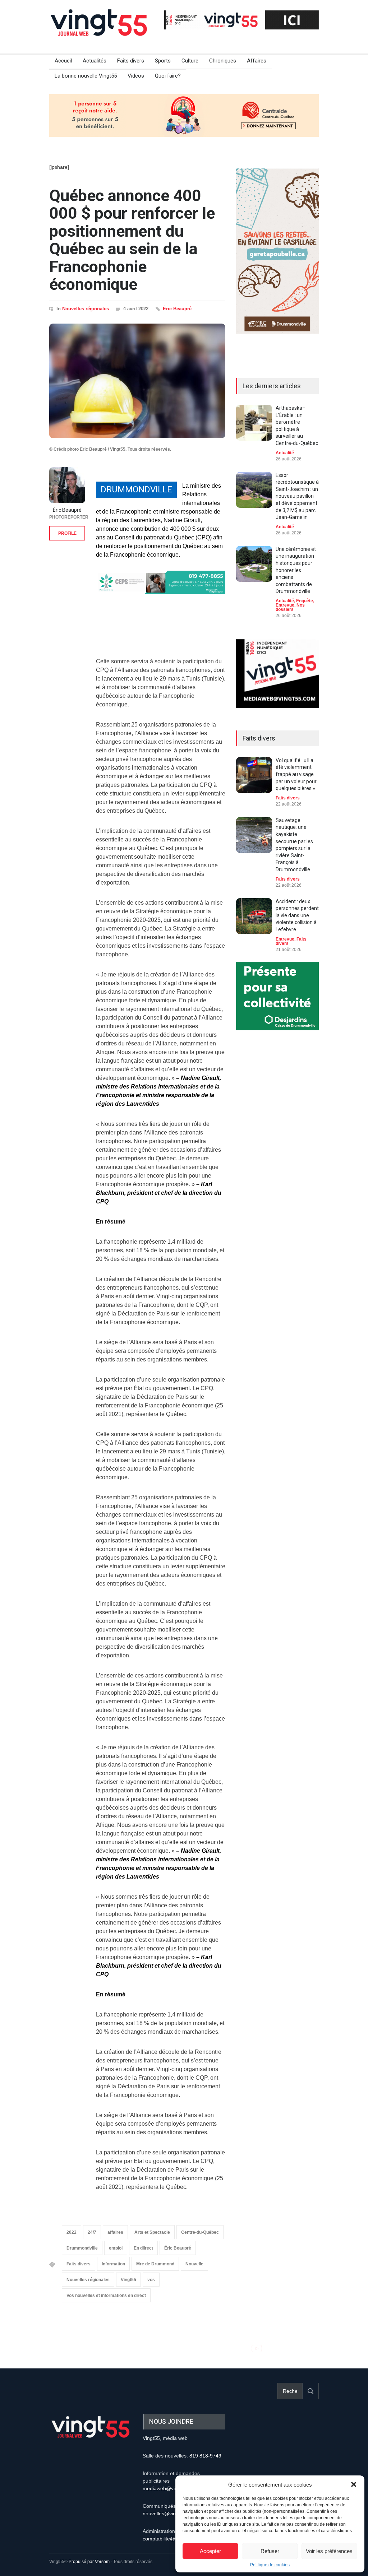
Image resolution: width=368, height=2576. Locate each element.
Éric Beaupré (177, 309)
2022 (72, 2232)
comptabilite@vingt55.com (173, 2539)
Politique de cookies (270, 2565)
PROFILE (67, 533)
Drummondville (82, 2248)
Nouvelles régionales (86, 309)
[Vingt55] (100, 31)
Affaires (257, 61)
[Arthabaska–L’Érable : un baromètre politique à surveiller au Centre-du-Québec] (254, 423)
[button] (354, 2484)
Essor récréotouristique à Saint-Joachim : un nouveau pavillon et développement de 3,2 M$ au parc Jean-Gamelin (297, 496)
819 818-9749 (205, 2456)
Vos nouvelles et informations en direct (106, 2296)
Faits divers (131, 61)
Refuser (270, 2551)
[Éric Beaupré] (67, 485)
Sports (163, 61)
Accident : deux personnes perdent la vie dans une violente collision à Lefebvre (297, 915)
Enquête (305, 601)
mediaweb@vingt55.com (171, 2488)
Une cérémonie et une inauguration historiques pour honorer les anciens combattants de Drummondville (296, 570)
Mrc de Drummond (155, 2264)
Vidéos (136, 76)
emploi (116, 2248)
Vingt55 (128, 2280)
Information (113, 2264)
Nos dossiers (290, 607)
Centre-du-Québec (200, 2232)
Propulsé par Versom (89, 2562)
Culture (190, 61)
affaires (115, 2232)
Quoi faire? (168, 76)
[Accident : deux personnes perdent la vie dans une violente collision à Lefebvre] (254, 916)
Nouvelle (194, 2264)
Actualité (285, 453)
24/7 (92, 2232)
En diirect (143, 2248)
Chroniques (223, 61)
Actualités (95, 61)
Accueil (63, 61)
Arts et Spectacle (152, 2232)
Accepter (210, 2551)
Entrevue (285, 605)
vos (151, 2280)
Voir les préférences (329, 2551)
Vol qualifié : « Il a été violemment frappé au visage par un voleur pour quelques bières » (296, 774)
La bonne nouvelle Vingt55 (86, 76)
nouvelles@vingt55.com (170, 2514)
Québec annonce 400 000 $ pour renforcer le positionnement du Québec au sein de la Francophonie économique (132, 240)
